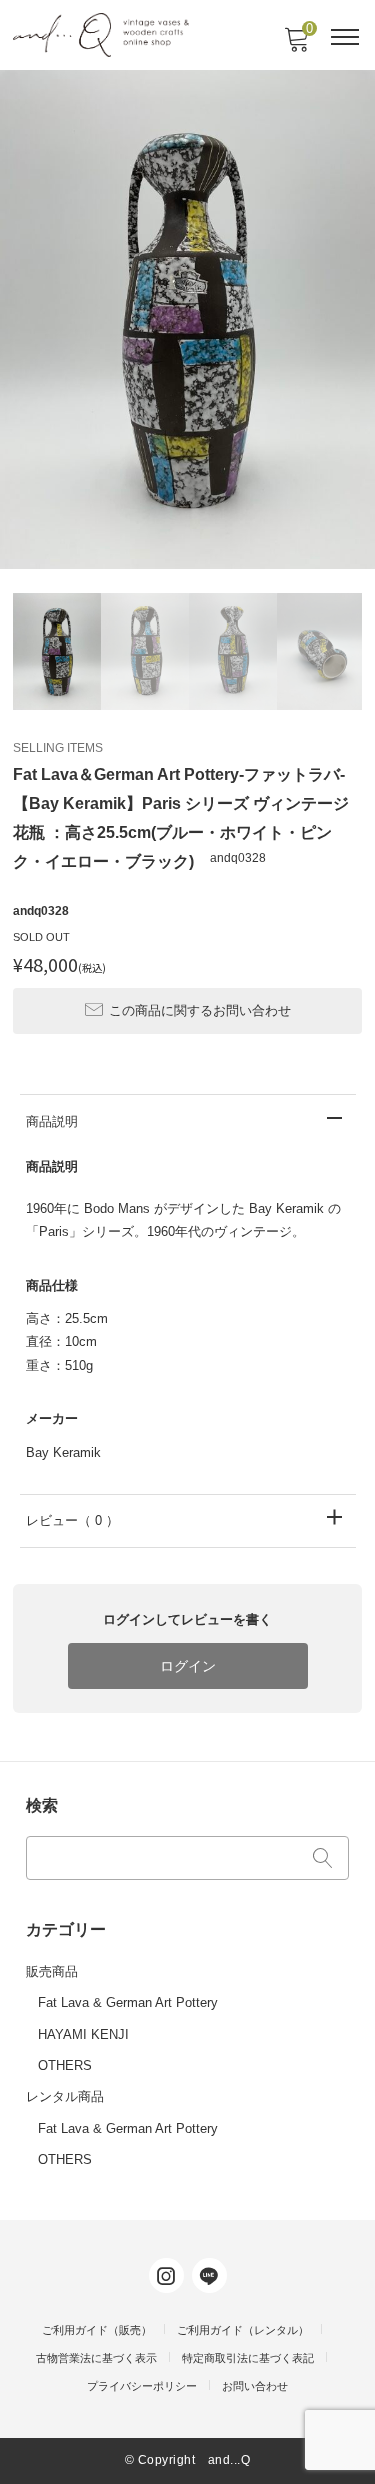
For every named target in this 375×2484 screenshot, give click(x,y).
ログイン (188, 1666)
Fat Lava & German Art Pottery (128, 2002)
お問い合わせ (255, 2386)
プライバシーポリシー (142, 2386)
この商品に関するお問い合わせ (200, 1010)
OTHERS (65, 2065)
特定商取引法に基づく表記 (248, 2358)
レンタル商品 (65, 2096)
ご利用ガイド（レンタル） (243, 2330)
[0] (296, 45)
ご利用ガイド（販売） (97, 2330)
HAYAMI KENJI (83, 2034)
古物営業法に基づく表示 (96, 2358)
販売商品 (52, 1971)
